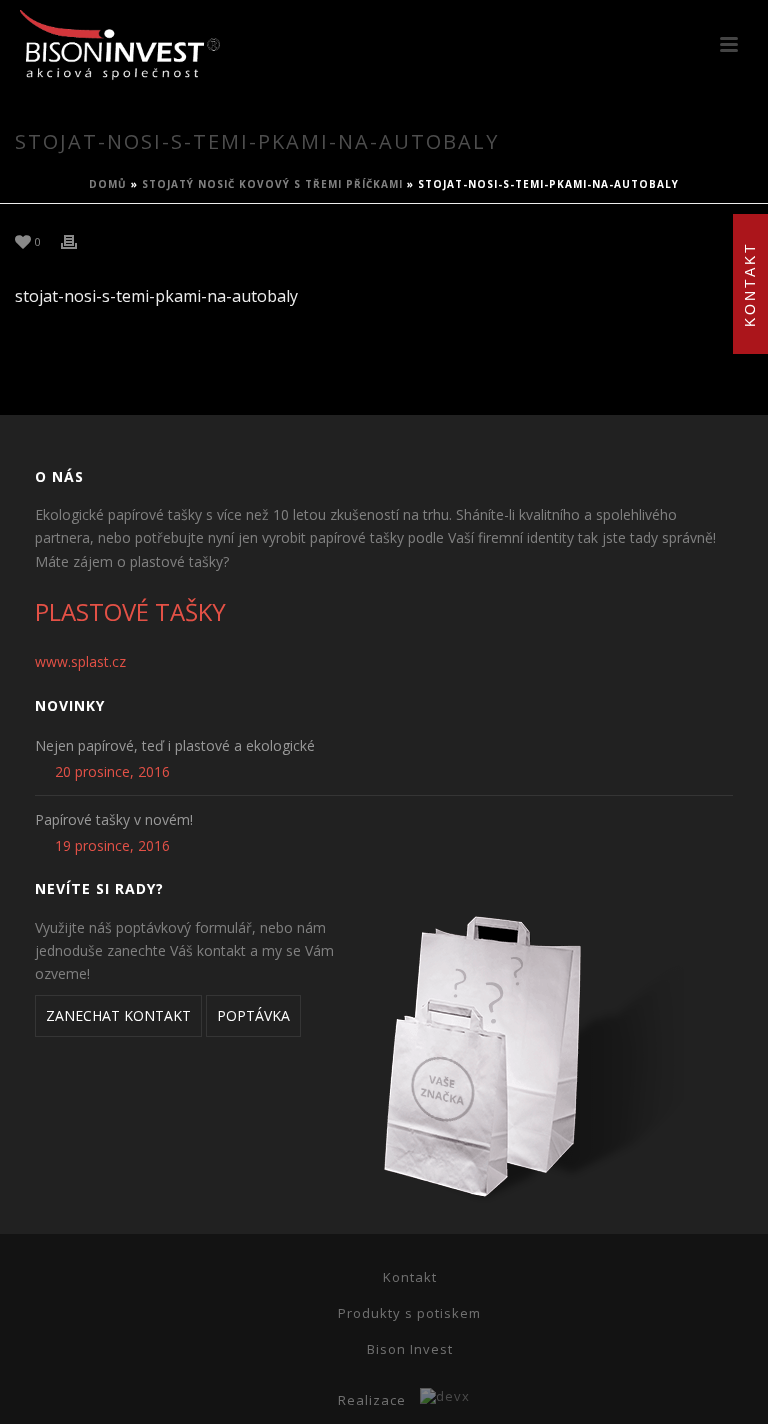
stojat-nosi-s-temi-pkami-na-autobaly (156, 296)
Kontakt (410, 1277)
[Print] (79, 240)
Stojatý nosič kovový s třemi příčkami (272, 184)
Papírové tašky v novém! (114, 820)
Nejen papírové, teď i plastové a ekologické (175, 746)
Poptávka (253, 1015)
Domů (108, 184)
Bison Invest (410, 1349)
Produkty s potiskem (409, 1313)
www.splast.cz (80, 661)
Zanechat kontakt (118, 1015)
